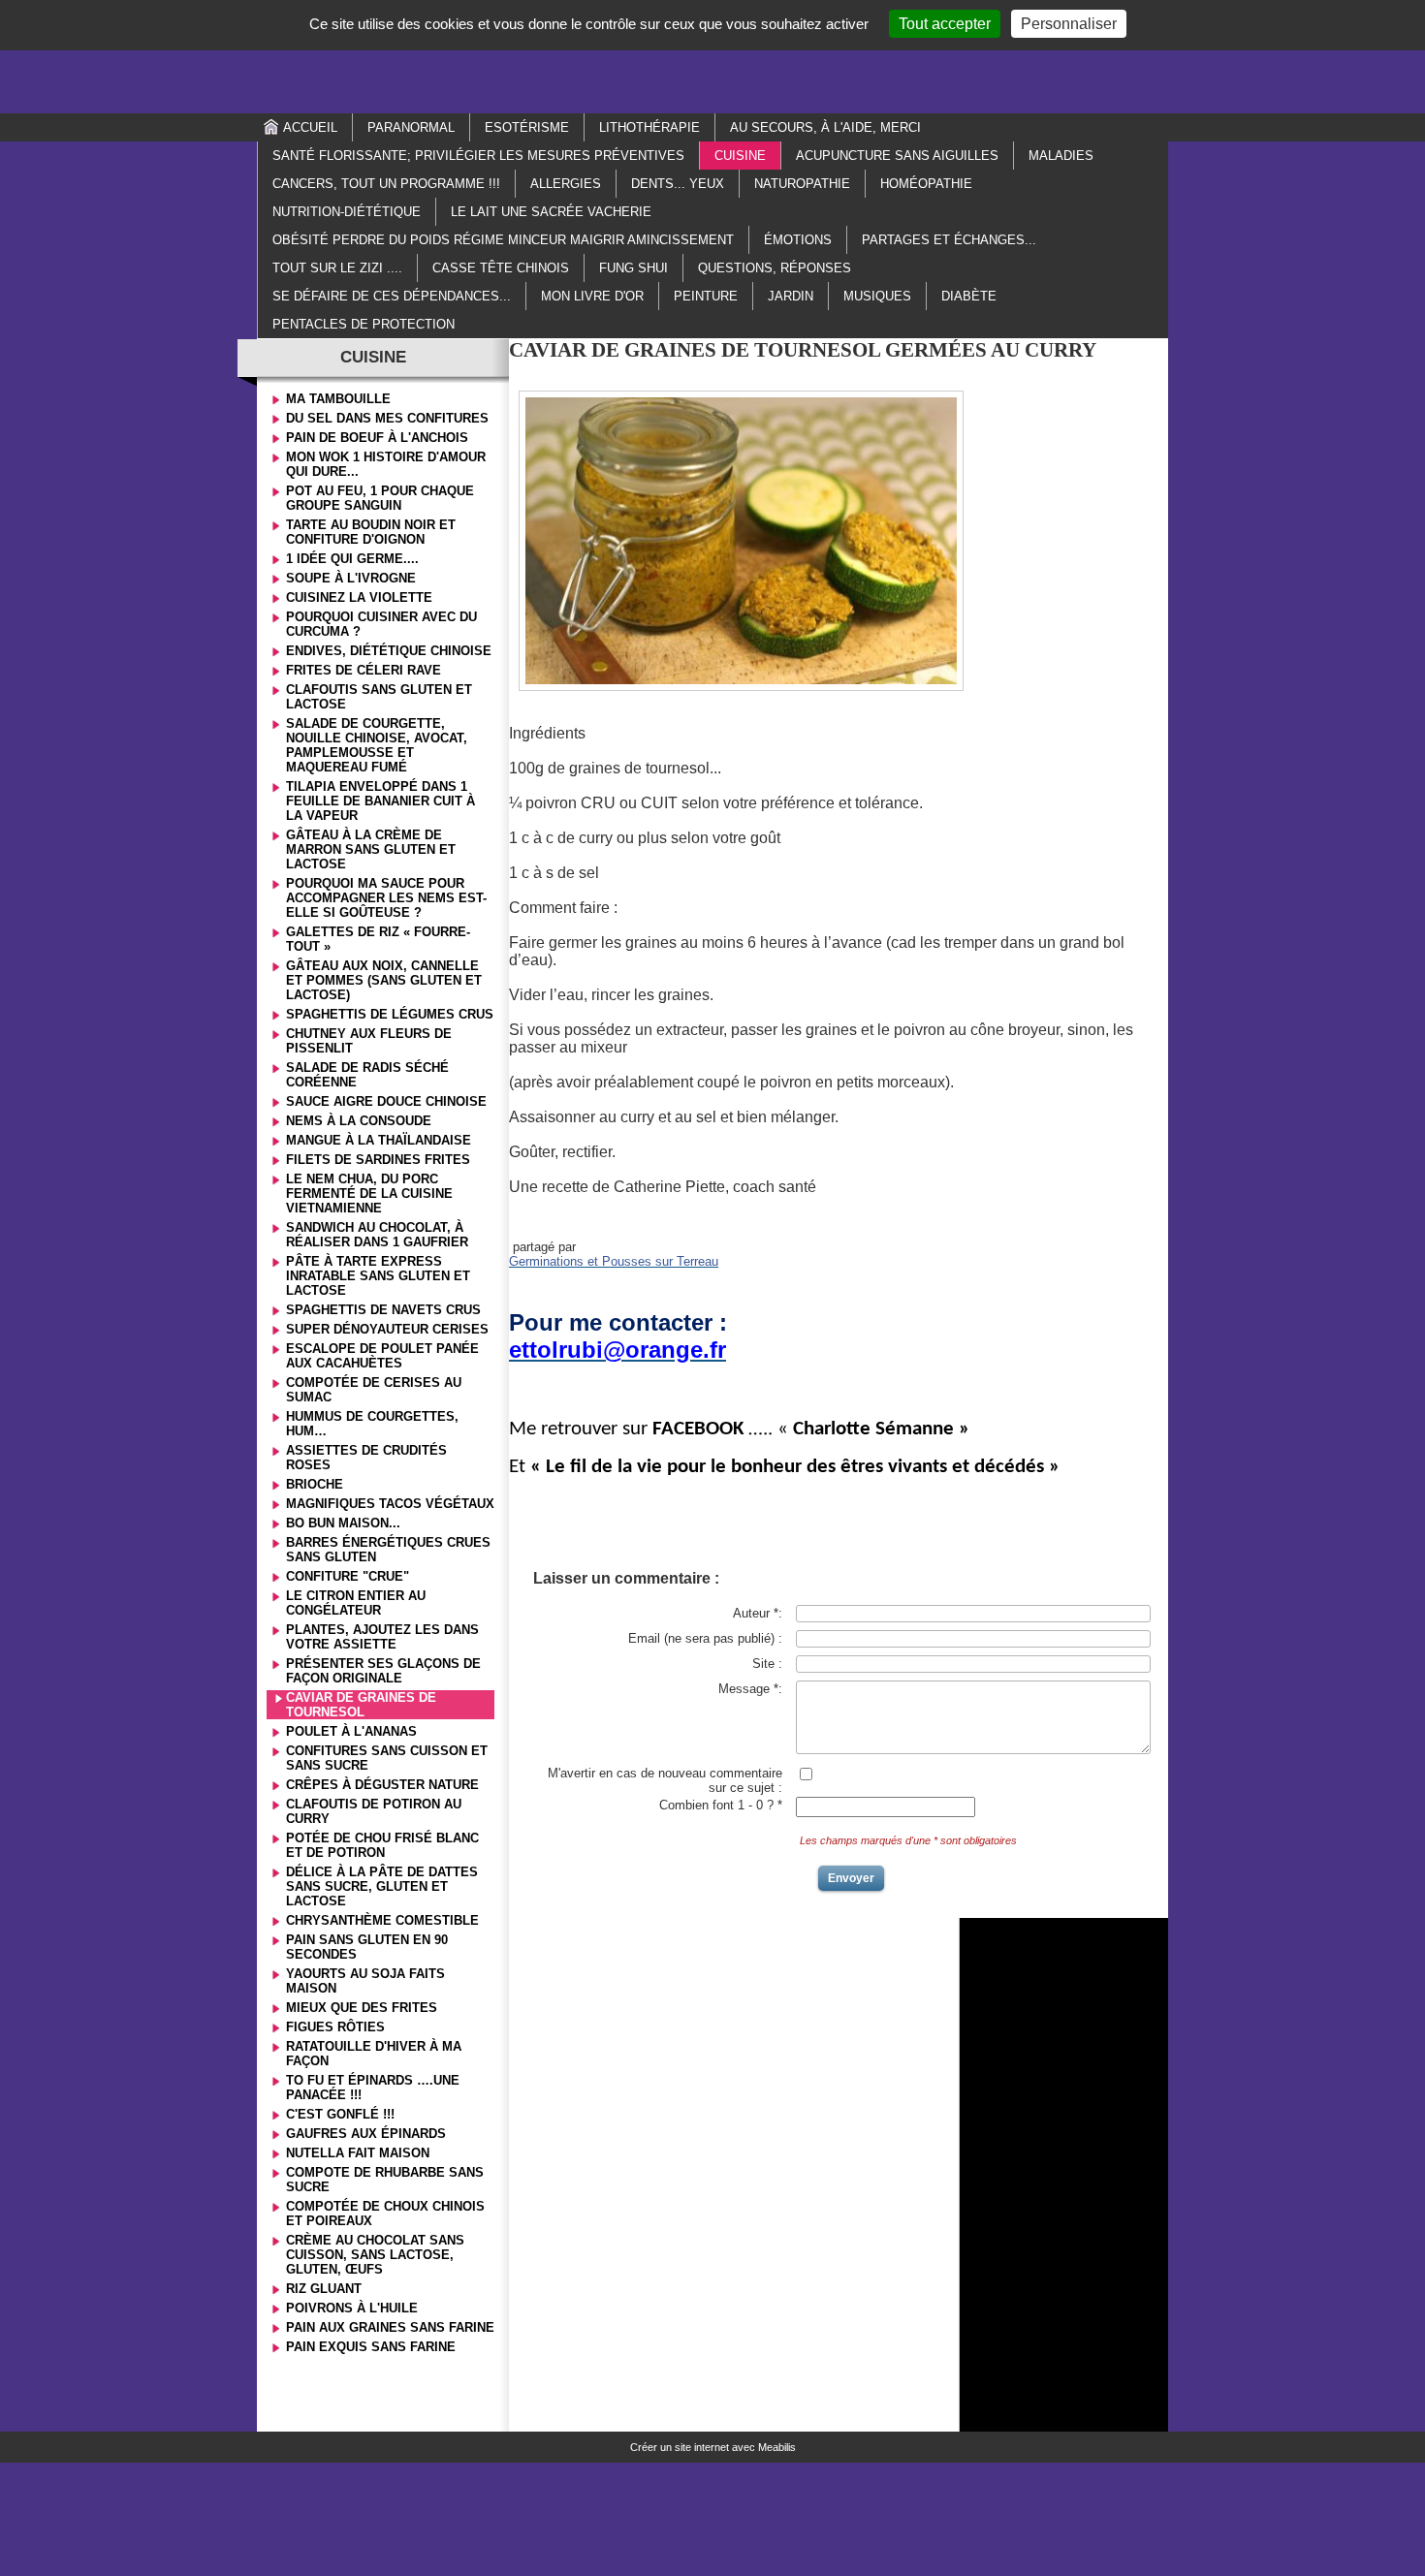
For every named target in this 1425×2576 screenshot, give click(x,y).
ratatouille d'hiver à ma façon (374, 2054)
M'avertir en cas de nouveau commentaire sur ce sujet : (665, 1780)
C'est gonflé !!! (340, 2114)
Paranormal (411, 127)
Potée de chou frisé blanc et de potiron (382, 1845)
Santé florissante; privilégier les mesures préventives (478, 156)
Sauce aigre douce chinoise (386, 1101)
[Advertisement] (712, 55)
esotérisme (527, 127)
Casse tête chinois (501, 268)
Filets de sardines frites (378, 1160)
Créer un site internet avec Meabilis (713, 2447)
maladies (1061, 156)
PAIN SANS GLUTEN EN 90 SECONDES (367, 1947)
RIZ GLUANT (324, 2289)
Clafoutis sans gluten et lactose (379, 697)
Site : (767, 1664)
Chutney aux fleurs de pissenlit (369, 1041)
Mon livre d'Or (592, 296)
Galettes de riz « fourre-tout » (378, 939)
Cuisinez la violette (359, 597)
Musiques (877, 296)
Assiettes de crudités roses (366, 1458)
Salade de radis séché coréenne (367, 1075)
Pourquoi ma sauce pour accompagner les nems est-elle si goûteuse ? (386, 898)
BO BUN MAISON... (343, 1523)
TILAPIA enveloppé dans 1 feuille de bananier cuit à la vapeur (380, 801)
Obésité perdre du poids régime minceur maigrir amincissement (503, 240)
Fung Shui (633, 268)
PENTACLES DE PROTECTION (364, 324)
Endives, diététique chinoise (389, 651)
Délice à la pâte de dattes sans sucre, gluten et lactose (382, 1886)
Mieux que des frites (362, 2008)
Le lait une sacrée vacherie (551, 212)
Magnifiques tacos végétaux (390, 1504)
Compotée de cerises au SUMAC (374, 1390)
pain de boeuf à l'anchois (377, 438)
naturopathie (802, 184)
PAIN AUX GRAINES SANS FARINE (390, 2327)
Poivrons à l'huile (352, 2308)
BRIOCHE (315, 1484)
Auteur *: (758, 1613)
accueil (310, 127)
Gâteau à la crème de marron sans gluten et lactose (371, 849)
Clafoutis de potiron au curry (374, 1811)
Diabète (969, 296)
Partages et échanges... (949, 240)
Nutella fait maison (358, 2153)
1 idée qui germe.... (352, 559)
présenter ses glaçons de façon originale (383, 1671)
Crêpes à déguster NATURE (382, 1785)
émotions (798, 240)
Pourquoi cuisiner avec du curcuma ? (381, 624)
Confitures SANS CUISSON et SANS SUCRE (387, 1758)
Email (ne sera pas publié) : (705, 1638)
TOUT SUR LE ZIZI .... (337, 268)
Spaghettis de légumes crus (390, 1014)
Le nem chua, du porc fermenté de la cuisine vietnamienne (369, 1194)
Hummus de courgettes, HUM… (372, 1424)
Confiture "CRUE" (348, 1576)
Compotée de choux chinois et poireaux (385, 2214)
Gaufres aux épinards (366, 2134)
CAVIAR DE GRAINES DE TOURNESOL (361, 1705)
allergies (566, 184)
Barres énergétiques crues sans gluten (388, 1550)
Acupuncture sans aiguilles (897, 156)
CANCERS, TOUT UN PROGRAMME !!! (386, 184)
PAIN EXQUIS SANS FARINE (371, 2347)
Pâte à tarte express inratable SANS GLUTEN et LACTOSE (378, 1276)
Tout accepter (945, 24)
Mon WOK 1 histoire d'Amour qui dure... (386, 464)
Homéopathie (926, 184)
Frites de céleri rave (364, 670)
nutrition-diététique (347, 212)
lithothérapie (649, 127)
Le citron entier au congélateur (356, 1603)
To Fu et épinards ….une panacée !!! (373, 2088)
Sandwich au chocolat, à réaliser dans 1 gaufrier (377, 1235)
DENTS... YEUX (678, 184)
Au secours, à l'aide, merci (825, 127)
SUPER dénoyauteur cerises (387, 1329)
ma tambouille (338, 399)
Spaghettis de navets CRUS (383, 1310)
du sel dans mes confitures (387, 418)
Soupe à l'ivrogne (351, 578)
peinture (706, 296)
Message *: (750, 1689)
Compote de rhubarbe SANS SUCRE (385, 2180)
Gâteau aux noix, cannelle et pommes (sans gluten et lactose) (384, 980)
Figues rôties (335, 2027)
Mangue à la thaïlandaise (379, 1140)
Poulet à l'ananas (351, 1731)
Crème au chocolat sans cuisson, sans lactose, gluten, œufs (375, 2255)
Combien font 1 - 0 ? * (721, 1805)
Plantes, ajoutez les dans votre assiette (382, 1637)
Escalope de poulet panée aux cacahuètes (382, 1356)
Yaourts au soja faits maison (365, 1981)
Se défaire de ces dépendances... (392, 296)
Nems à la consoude (359, 1121)
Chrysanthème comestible (382, 1920)
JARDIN (791, 296)
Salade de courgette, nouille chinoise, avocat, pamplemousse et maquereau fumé (377, 745)
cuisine (740, 156)
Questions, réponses (775, 268)
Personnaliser (1069, 24)
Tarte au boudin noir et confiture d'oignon (371, 532)
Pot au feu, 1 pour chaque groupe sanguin (380, 498)
